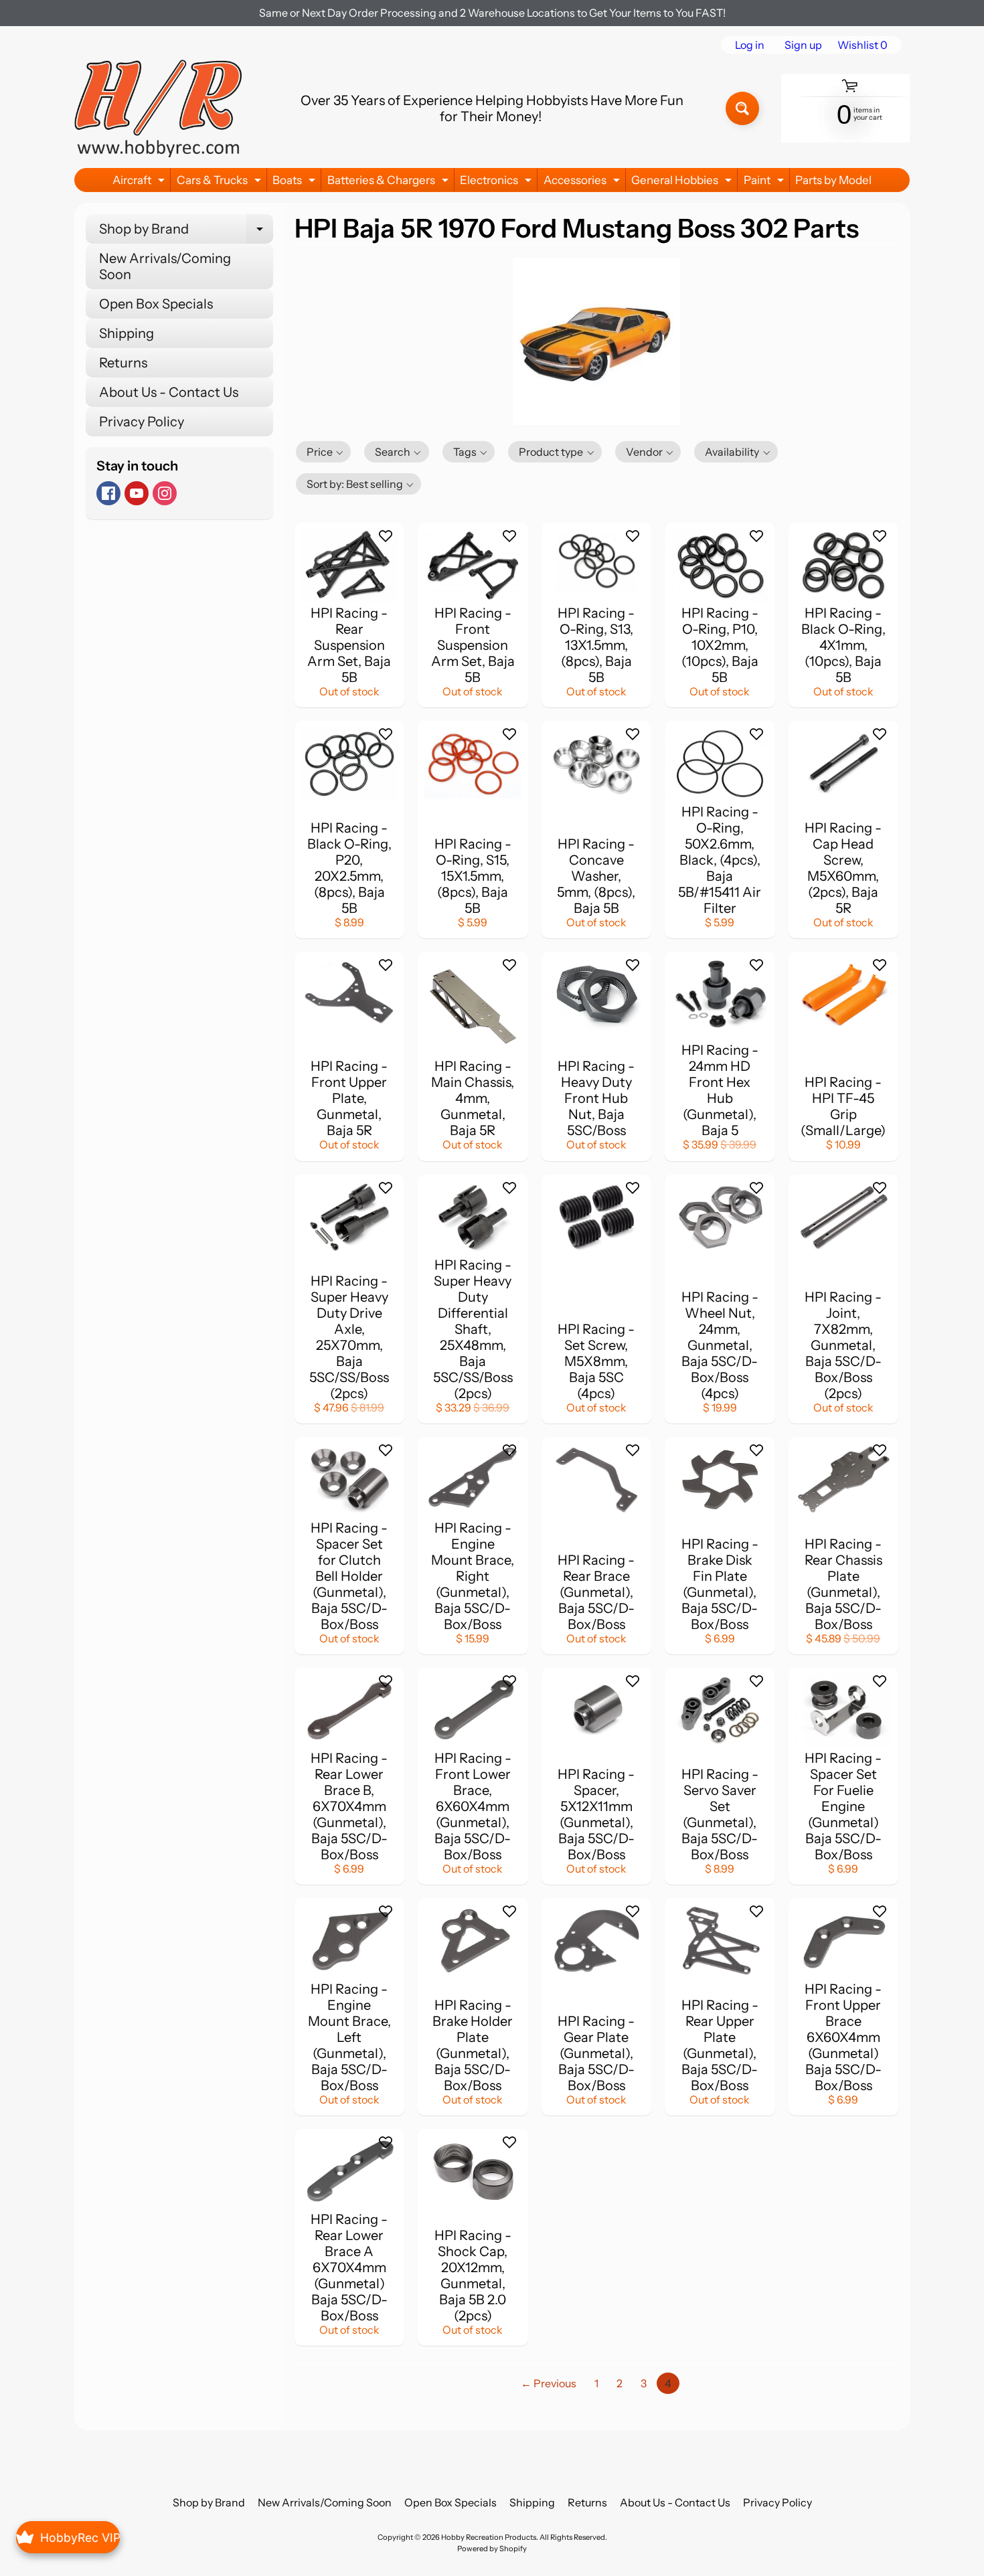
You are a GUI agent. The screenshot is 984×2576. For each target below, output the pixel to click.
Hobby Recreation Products (489, 2537)
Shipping (127, 333)
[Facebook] (108, 493)
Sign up (803, 45)
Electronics (497, 182)
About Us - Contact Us (169, 392)
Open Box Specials (156, 304)
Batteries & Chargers (390, 182)
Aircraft (140, 182)
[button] (324, 452)
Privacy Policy (142, 422)
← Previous (549, 2383)
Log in (750, 45)
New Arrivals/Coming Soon (165, 266)
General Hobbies (683, 182)
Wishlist (863, 45)
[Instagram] (165, 493)
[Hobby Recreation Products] (158, 108)
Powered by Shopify (492, 2549)
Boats (296, 182)
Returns (123, 363)
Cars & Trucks (221, 182)
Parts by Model (833, 180)
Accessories (583, 182)
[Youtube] (137, 493)
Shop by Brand (186, 232)
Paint (765, 182)
